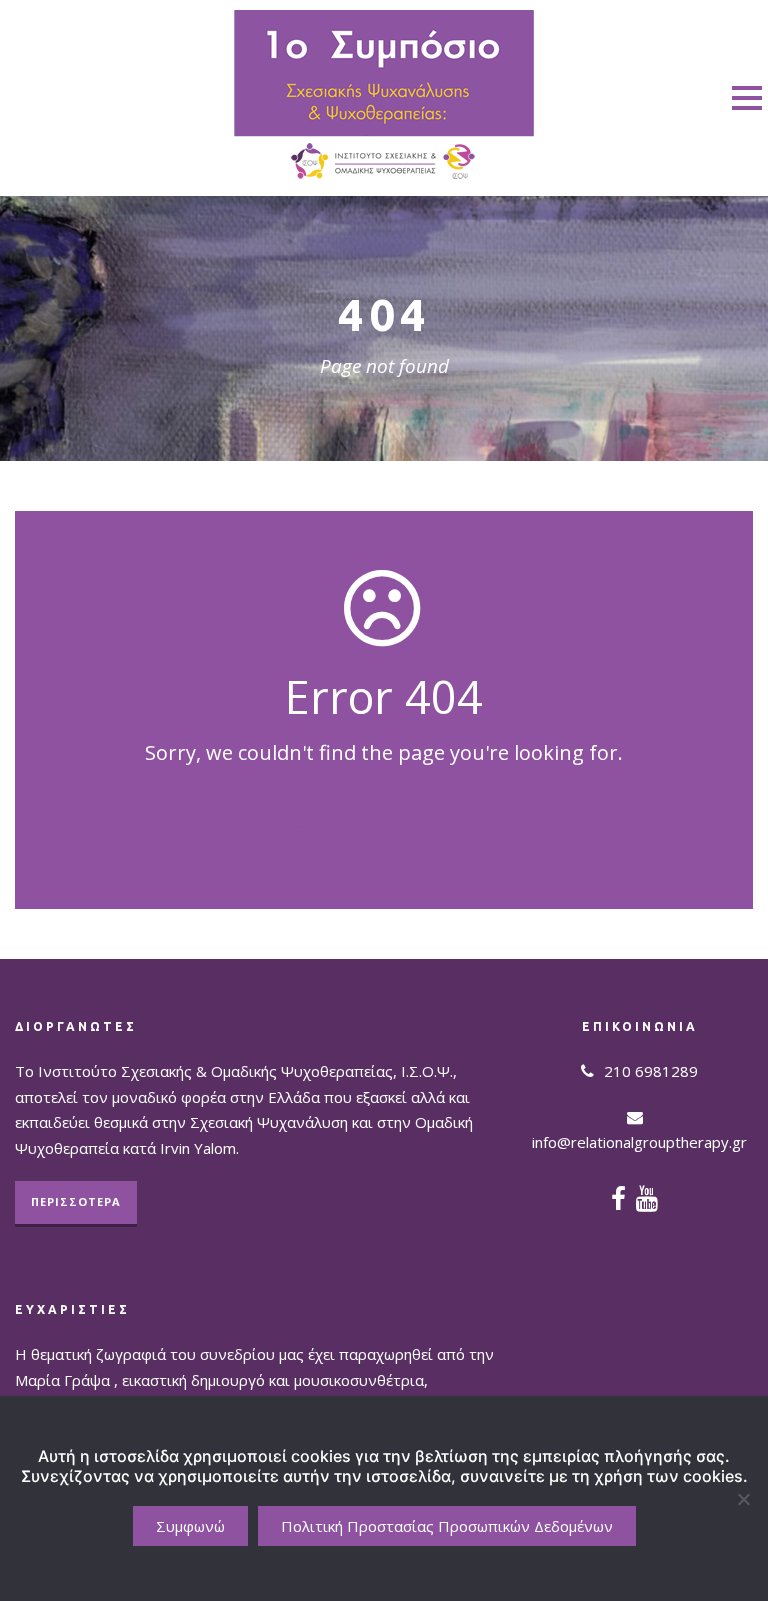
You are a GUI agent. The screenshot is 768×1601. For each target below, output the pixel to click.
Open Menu (746, 97)
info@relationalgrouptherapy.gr (639, 1142)
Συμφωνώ (190, 1526)
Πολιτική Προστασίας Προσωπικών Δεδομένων (447, 1526)
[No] (743, 1499)
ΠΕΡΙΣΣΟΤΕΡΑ (76, 1201)
